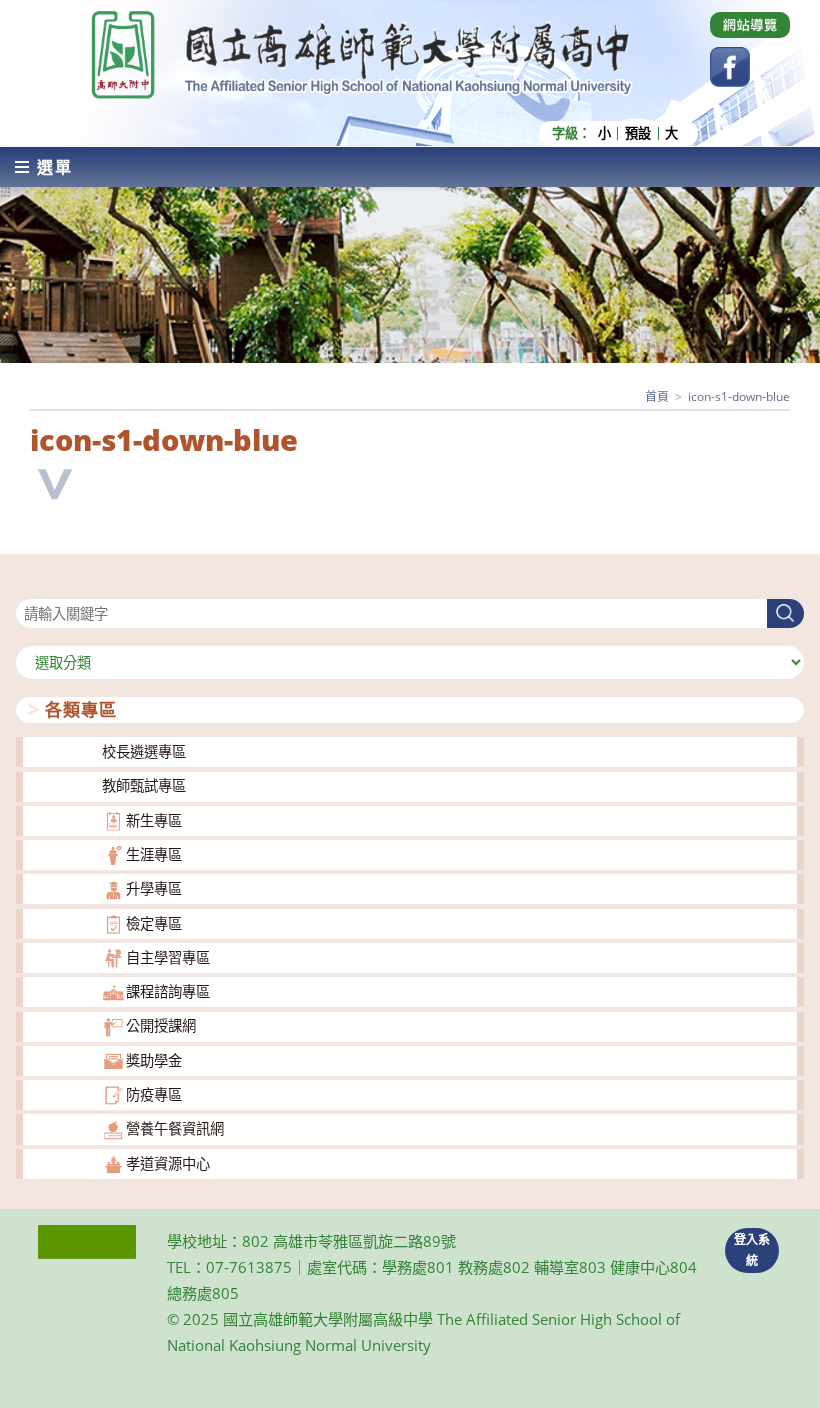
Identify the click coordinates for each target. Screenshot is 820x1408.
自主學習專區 (168, 957)
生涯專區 (154, 854)
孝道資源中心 (168, 1163)
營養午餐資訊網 (175, 1128)
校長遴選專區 (144, 751)
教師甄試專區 (144, 785)
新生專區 (154, 820)
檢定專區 (154, 923)
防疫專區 (154, 1094)
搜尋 (30, 586)
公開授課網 (161, 1025)
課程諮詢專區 (168, 991)
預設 (638, 133)
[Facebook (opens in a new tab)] (730, 67)
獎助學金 (154, 1060)
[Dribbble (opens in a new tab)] (750, 25)
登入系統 (752, 1250)
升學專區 (154, 888)
